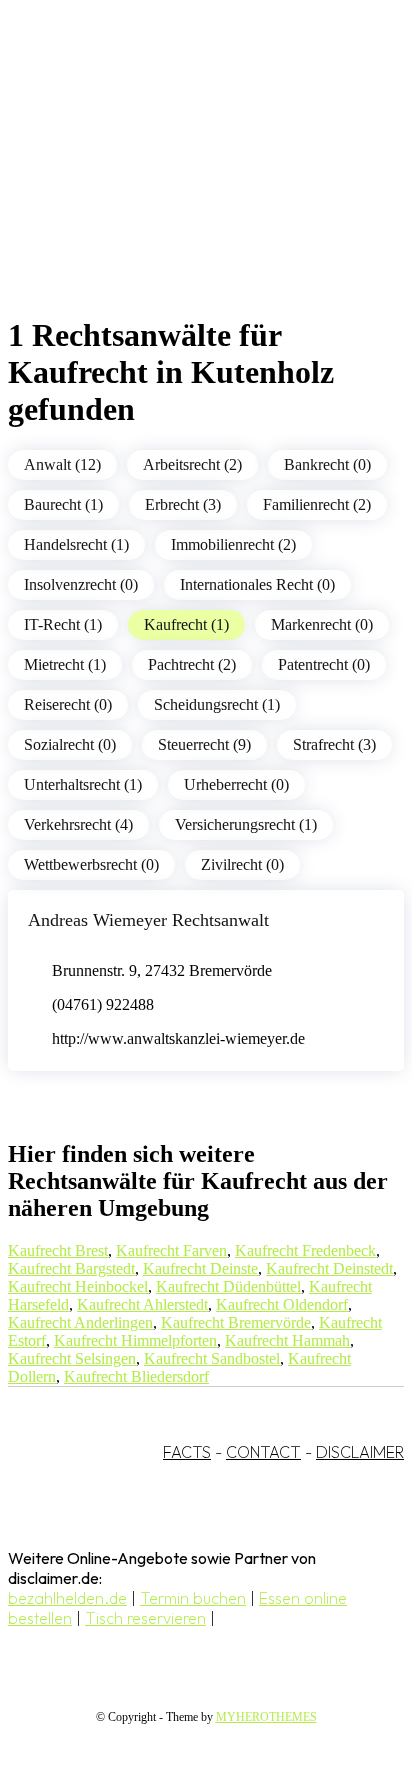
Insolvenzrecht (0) (81, 584)
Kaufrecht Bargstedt (71, 1268)
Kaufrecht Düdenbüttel (228, 1286)
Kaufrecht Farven (171, 1250)
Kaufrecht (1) (186, 624)
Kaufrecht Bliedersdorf (136, 1376)
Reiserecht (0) (68, 704)
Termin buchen (193, 1598)
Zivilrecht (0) (242, 864)
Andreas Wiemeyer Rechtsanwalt (148, 920)
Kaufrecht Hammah (287, 1340)
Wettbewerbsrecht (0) (91, 864)
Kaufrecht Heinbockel (78, 1286)
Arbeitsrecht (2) (192, 464)
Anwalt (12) (62, 464)
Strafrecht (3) (334, 744)
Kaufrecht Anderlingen (80, 1322)
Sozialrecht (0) (70, 744)
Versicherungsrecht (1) (246, 824)
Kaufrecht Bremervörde (236, 1322)
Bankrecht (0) (327, 464)
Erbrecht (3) (183, 504)
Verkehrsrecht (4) (78, 824)
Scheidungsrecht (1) (217, 704)
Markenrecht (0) (322, 624)
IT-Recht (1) (63, 624)
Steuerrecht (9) (204, 744)
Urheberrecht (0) (236, 784)
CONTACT (263, 1452)
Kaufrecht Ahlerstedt (142, 1304)
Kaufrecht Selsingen (72, 1358)
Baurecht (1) (63, 504)
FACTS (187, 1452)
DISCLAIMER (360, 1452)
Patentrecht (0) (324, 664)
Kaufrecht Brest (58, 1250)
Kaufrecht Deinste (200, 1268)
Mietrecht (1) (65, 664)
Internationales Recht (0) (257, 584)
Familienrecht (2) (317, 504)
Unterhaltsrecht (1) (83, 784)
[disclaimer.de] (186, 181)
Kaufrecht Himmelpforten (135, 1340)
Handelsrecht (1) (76, 544)
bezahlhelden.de (67, 1598)
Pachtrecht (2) (192, 664)
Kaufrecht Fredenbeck (305, 1250)
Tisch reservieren (145, 1618)
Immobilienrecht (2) (233, 544)
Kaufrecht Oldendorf (282, 1304)
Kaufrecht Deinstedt (329, 1268)
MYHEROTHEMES (266, 1717)
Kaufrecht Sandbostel (212, 1358)
